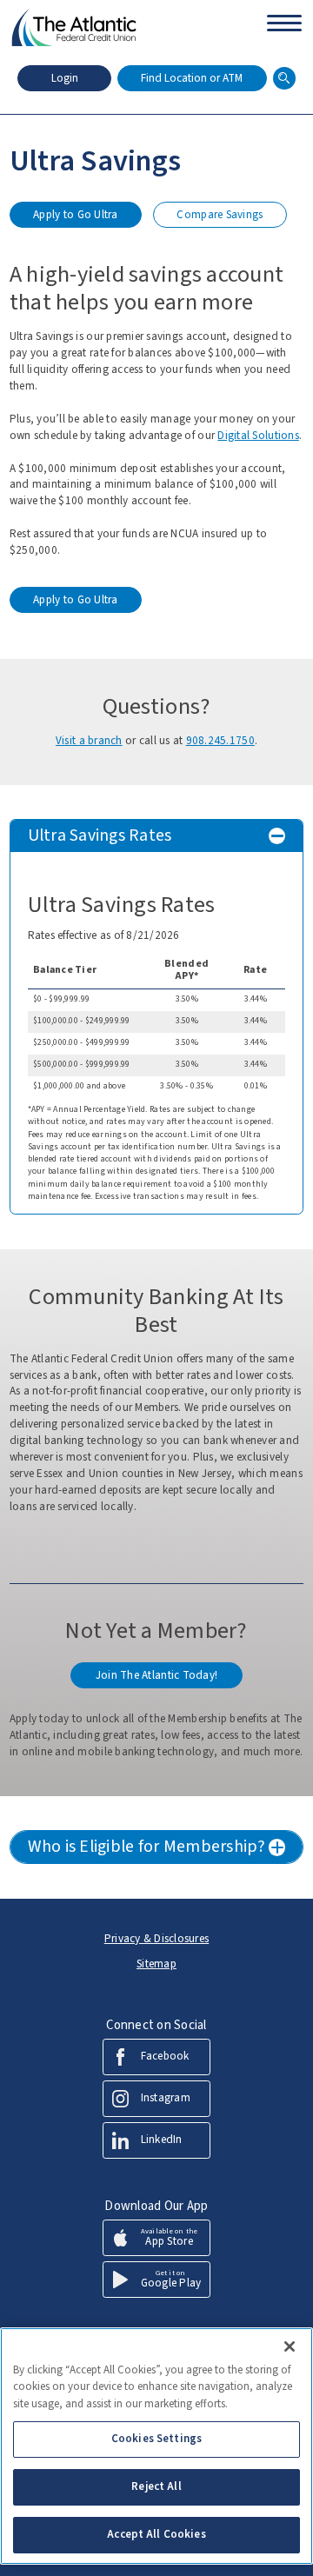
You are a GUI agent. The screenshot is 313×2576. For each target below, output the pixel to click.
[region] (156, 2446)
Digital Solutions (258, 436)
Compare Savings (221, 217)
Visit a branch (89, 741)
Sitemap (156, 1964)
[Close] (290, 2346)
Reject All (156, 2486)
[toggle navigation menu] (284, 17)
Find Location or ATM (192, 78)
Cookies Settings (156, 2439)
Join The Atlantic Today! (156, 1675)
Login (65, 78)
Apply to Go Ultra (75, 217)
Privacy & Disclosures (157, 1939)
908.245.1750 (220, 741)
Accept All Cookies (156, 2534)
